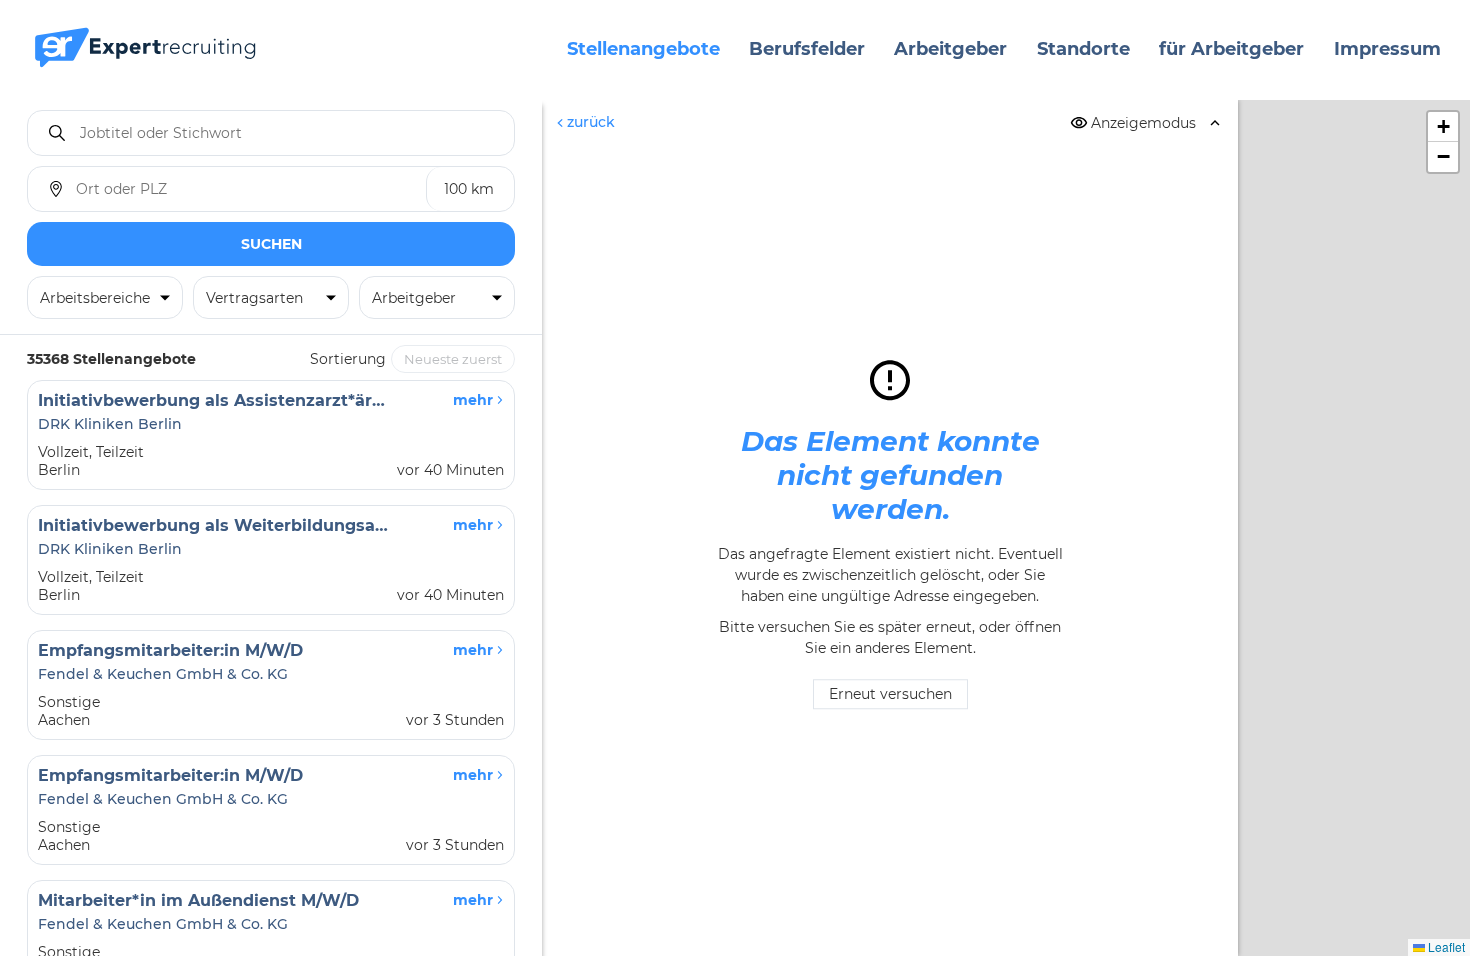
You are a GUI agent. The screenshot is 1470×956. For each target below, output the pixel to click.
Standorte (1083, 49)
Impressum (1387, 49)
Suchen (271, 244)
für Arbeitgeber (1231, 49)
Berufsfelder (807, 49)
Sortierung (348, 359)
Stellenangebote (643, 49)
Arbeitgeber (950, 49)
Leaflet (1445, 946)
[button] (1443, 127)
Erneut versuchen (890, 695)
